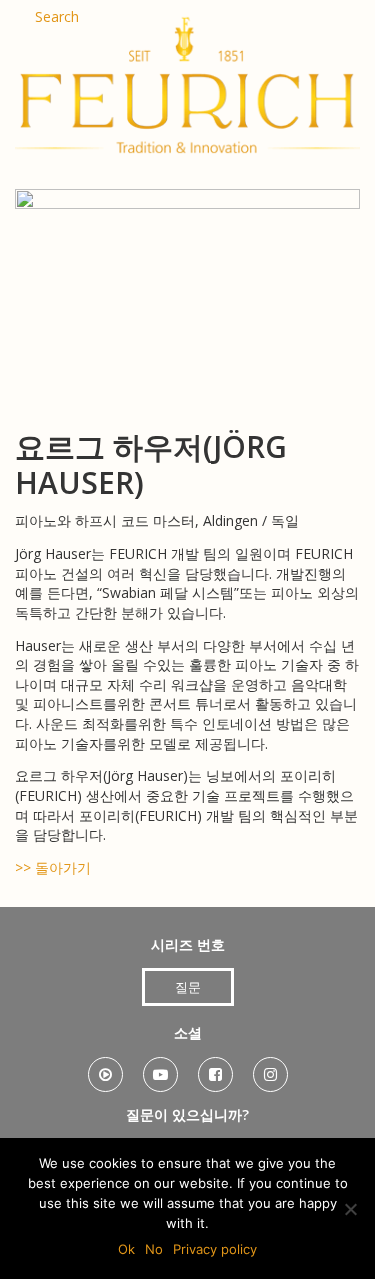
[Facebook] (215, 1067)
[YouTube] (160, 1067)
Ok (126, 1249)
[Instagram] (270, 1067)
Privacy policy (215, 1249)
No (154, 1249)
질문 (188, 987)
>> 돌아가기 (53, 867)
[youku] (105, 1067)
